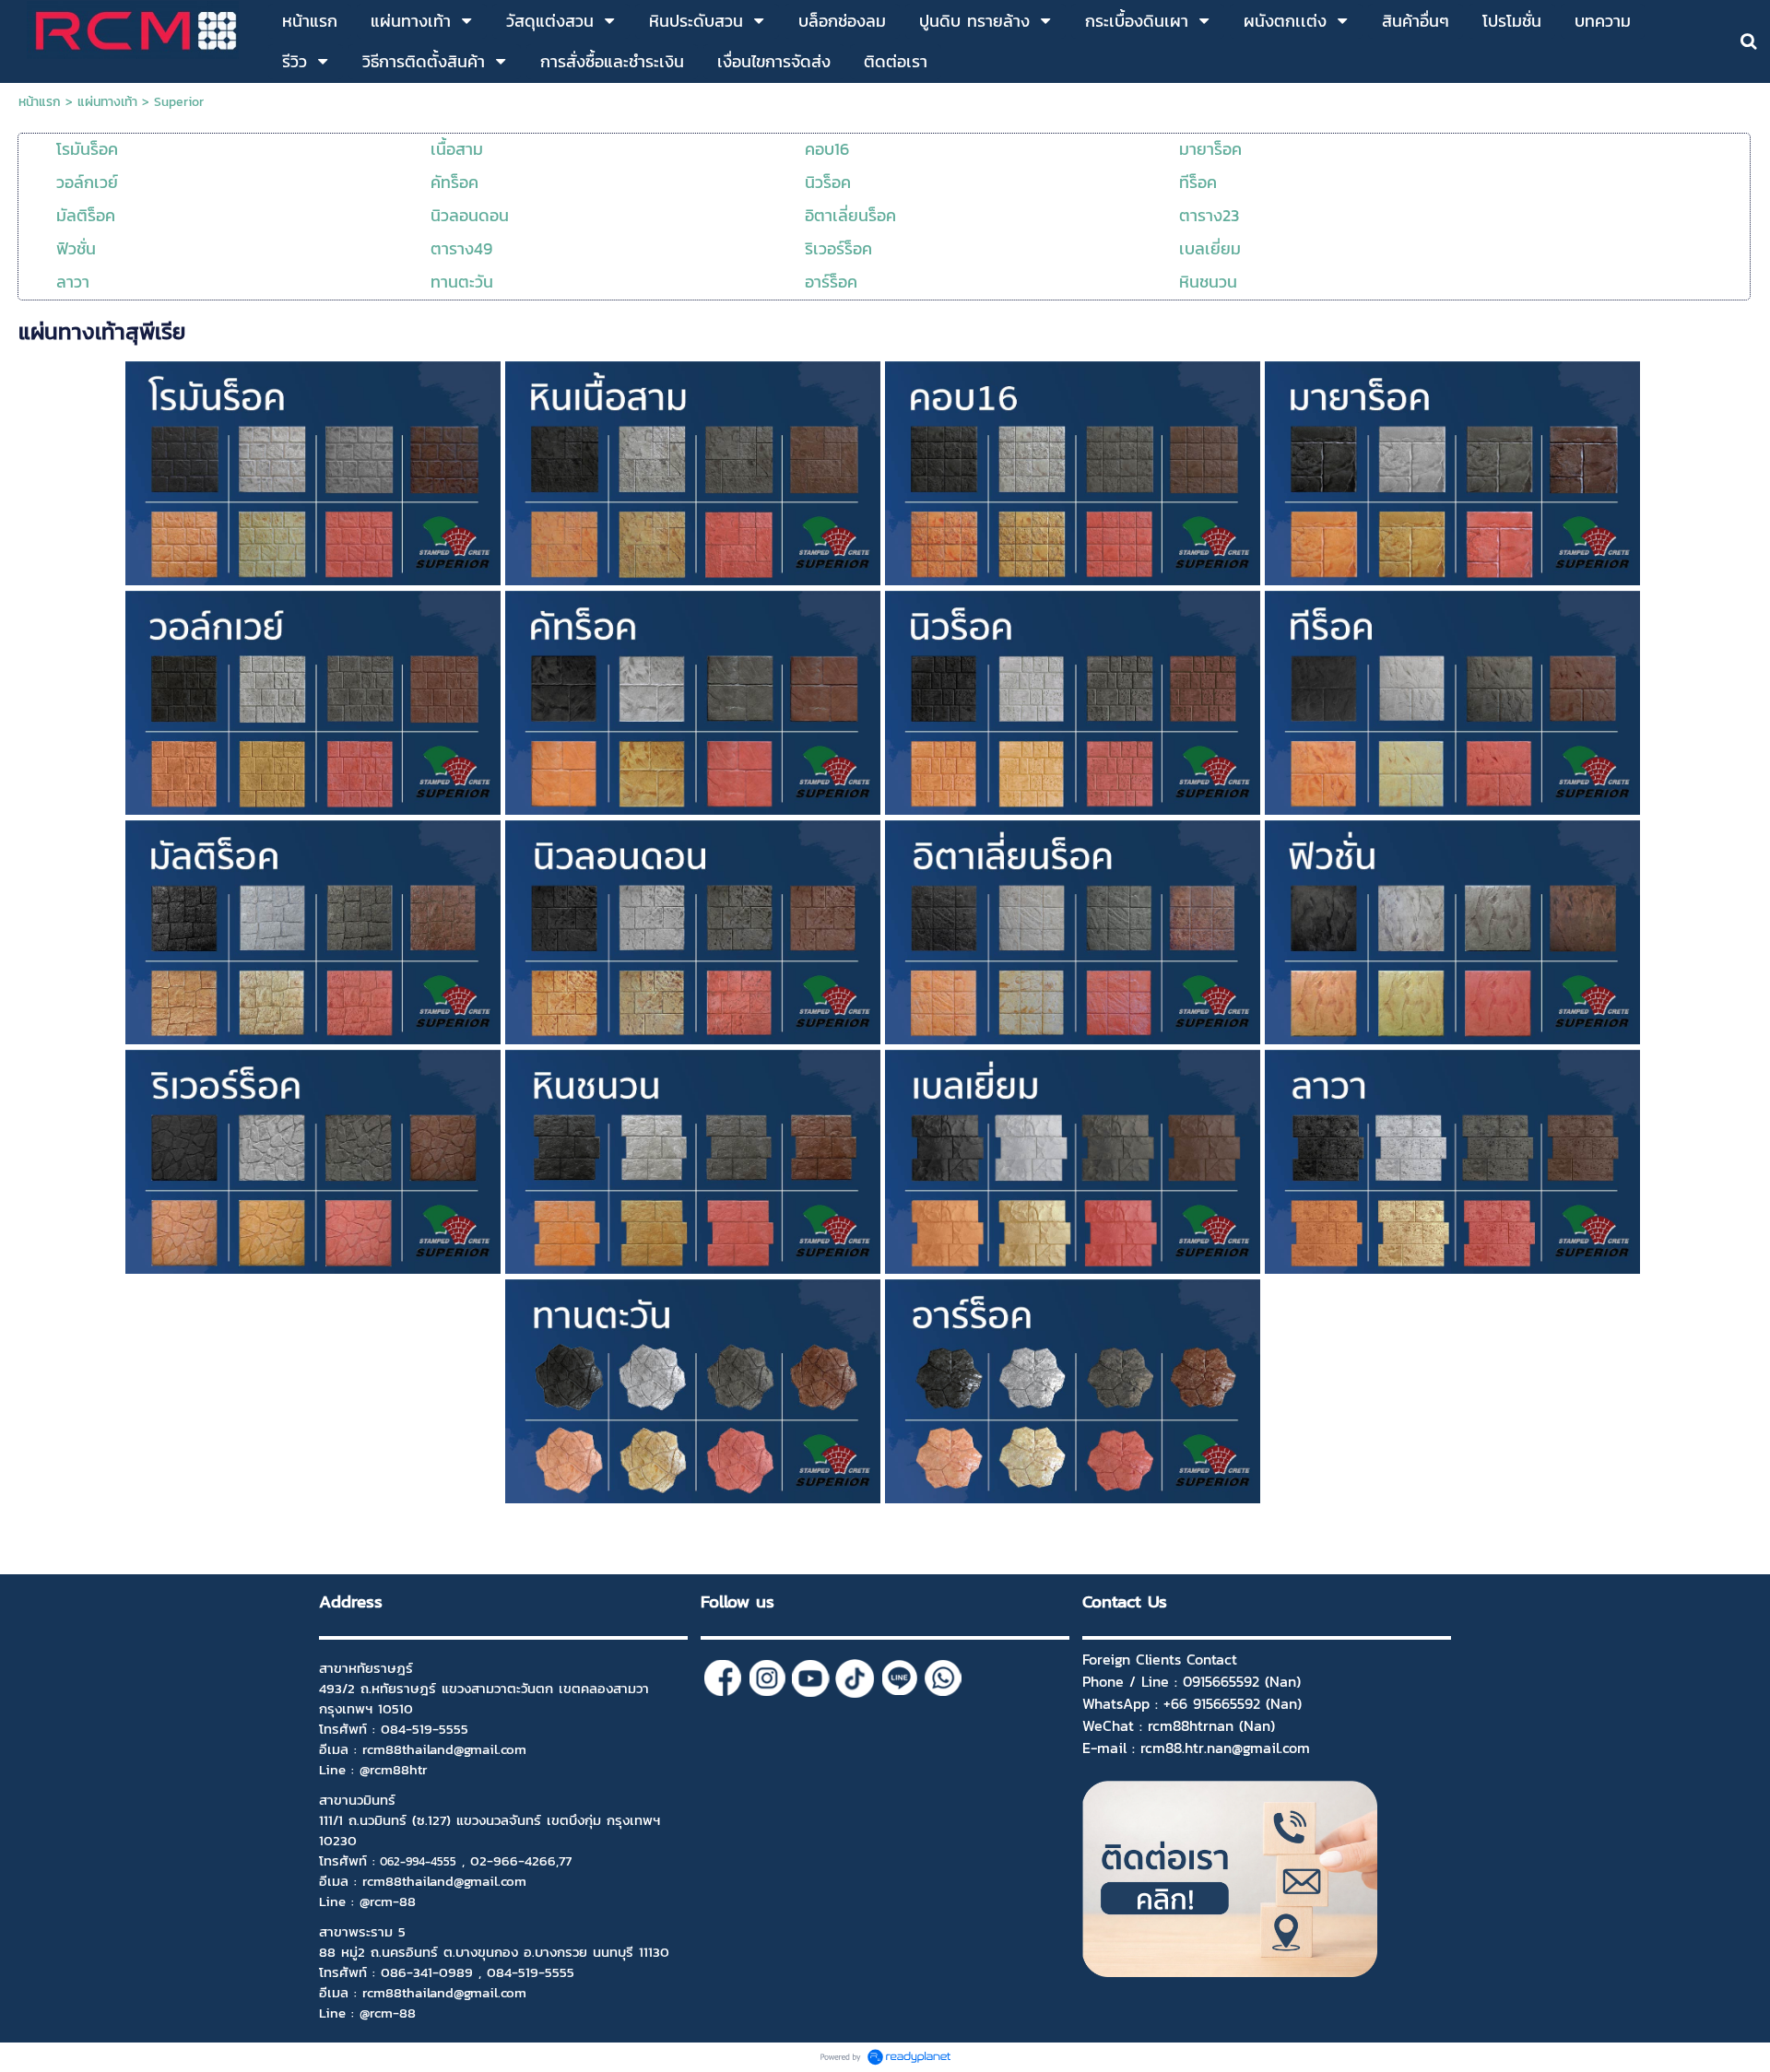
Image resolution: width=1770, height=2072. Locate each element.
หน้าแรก (40, 102)
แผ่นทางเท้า (107, 102)
